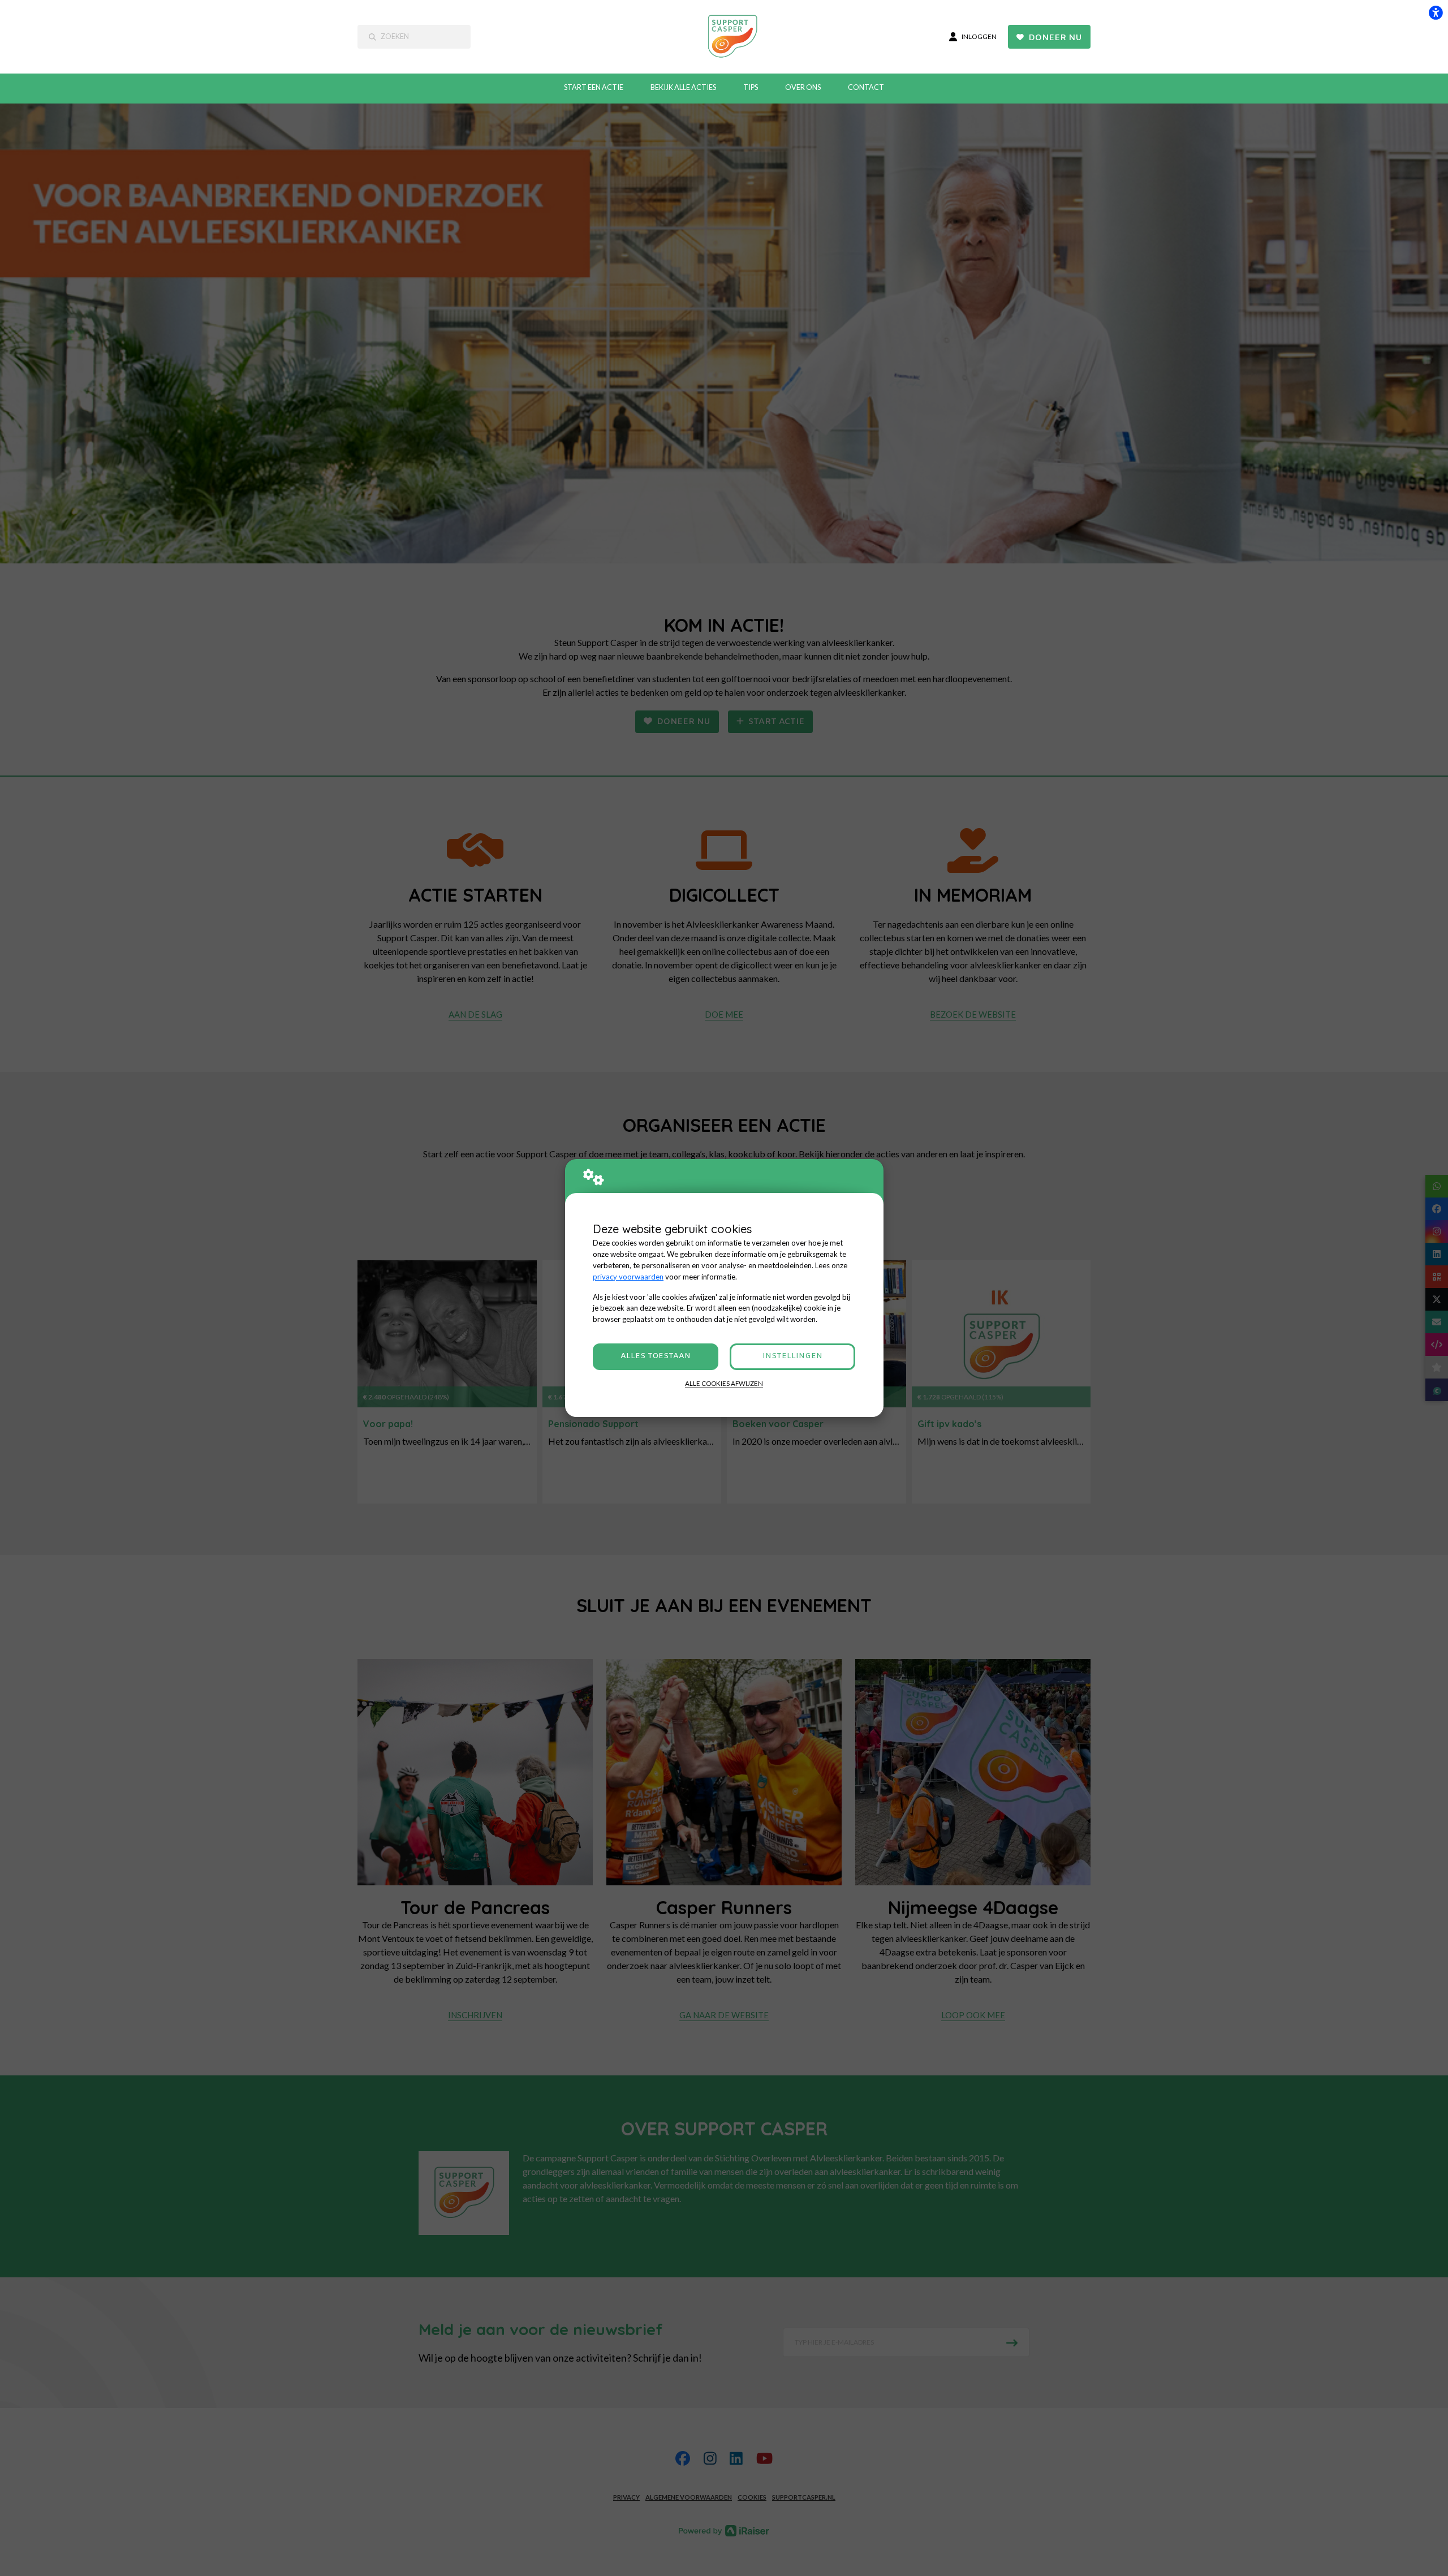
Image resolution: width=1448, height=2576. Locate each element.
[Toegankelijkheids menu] (1436, 12)
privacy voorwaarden (628, 1277)
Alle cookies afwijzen (724, 1383)
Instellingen (792, 1356)
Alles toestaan (656, 1356)
